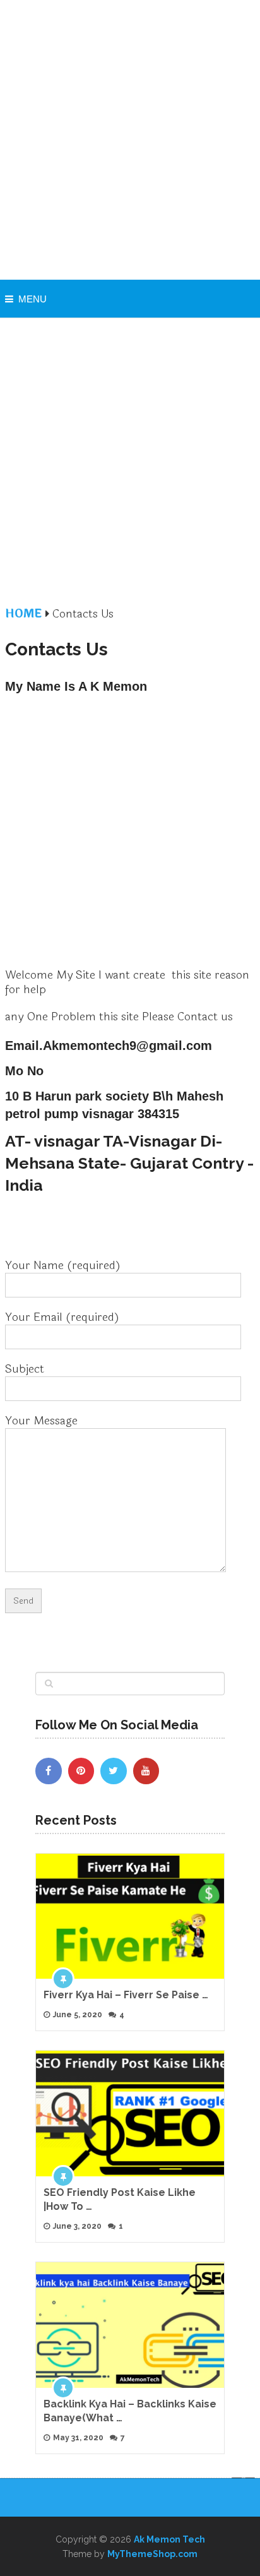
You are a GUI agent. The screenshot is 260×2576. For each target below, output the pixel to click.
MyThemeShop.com (152, 2554)
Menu (32, 299)
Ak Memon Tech (169, 2539)
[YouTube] (146, 1771)
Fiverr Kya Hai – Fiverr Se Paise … (126, 1995)
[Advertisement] (130, 140)
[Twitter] (114, 1771)
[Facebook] (49, 1771)
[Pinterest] (81, 1771)
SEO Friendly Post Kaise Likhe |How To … (120, 2199)
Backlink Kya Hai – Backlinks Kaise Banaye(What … (130, 2411)
